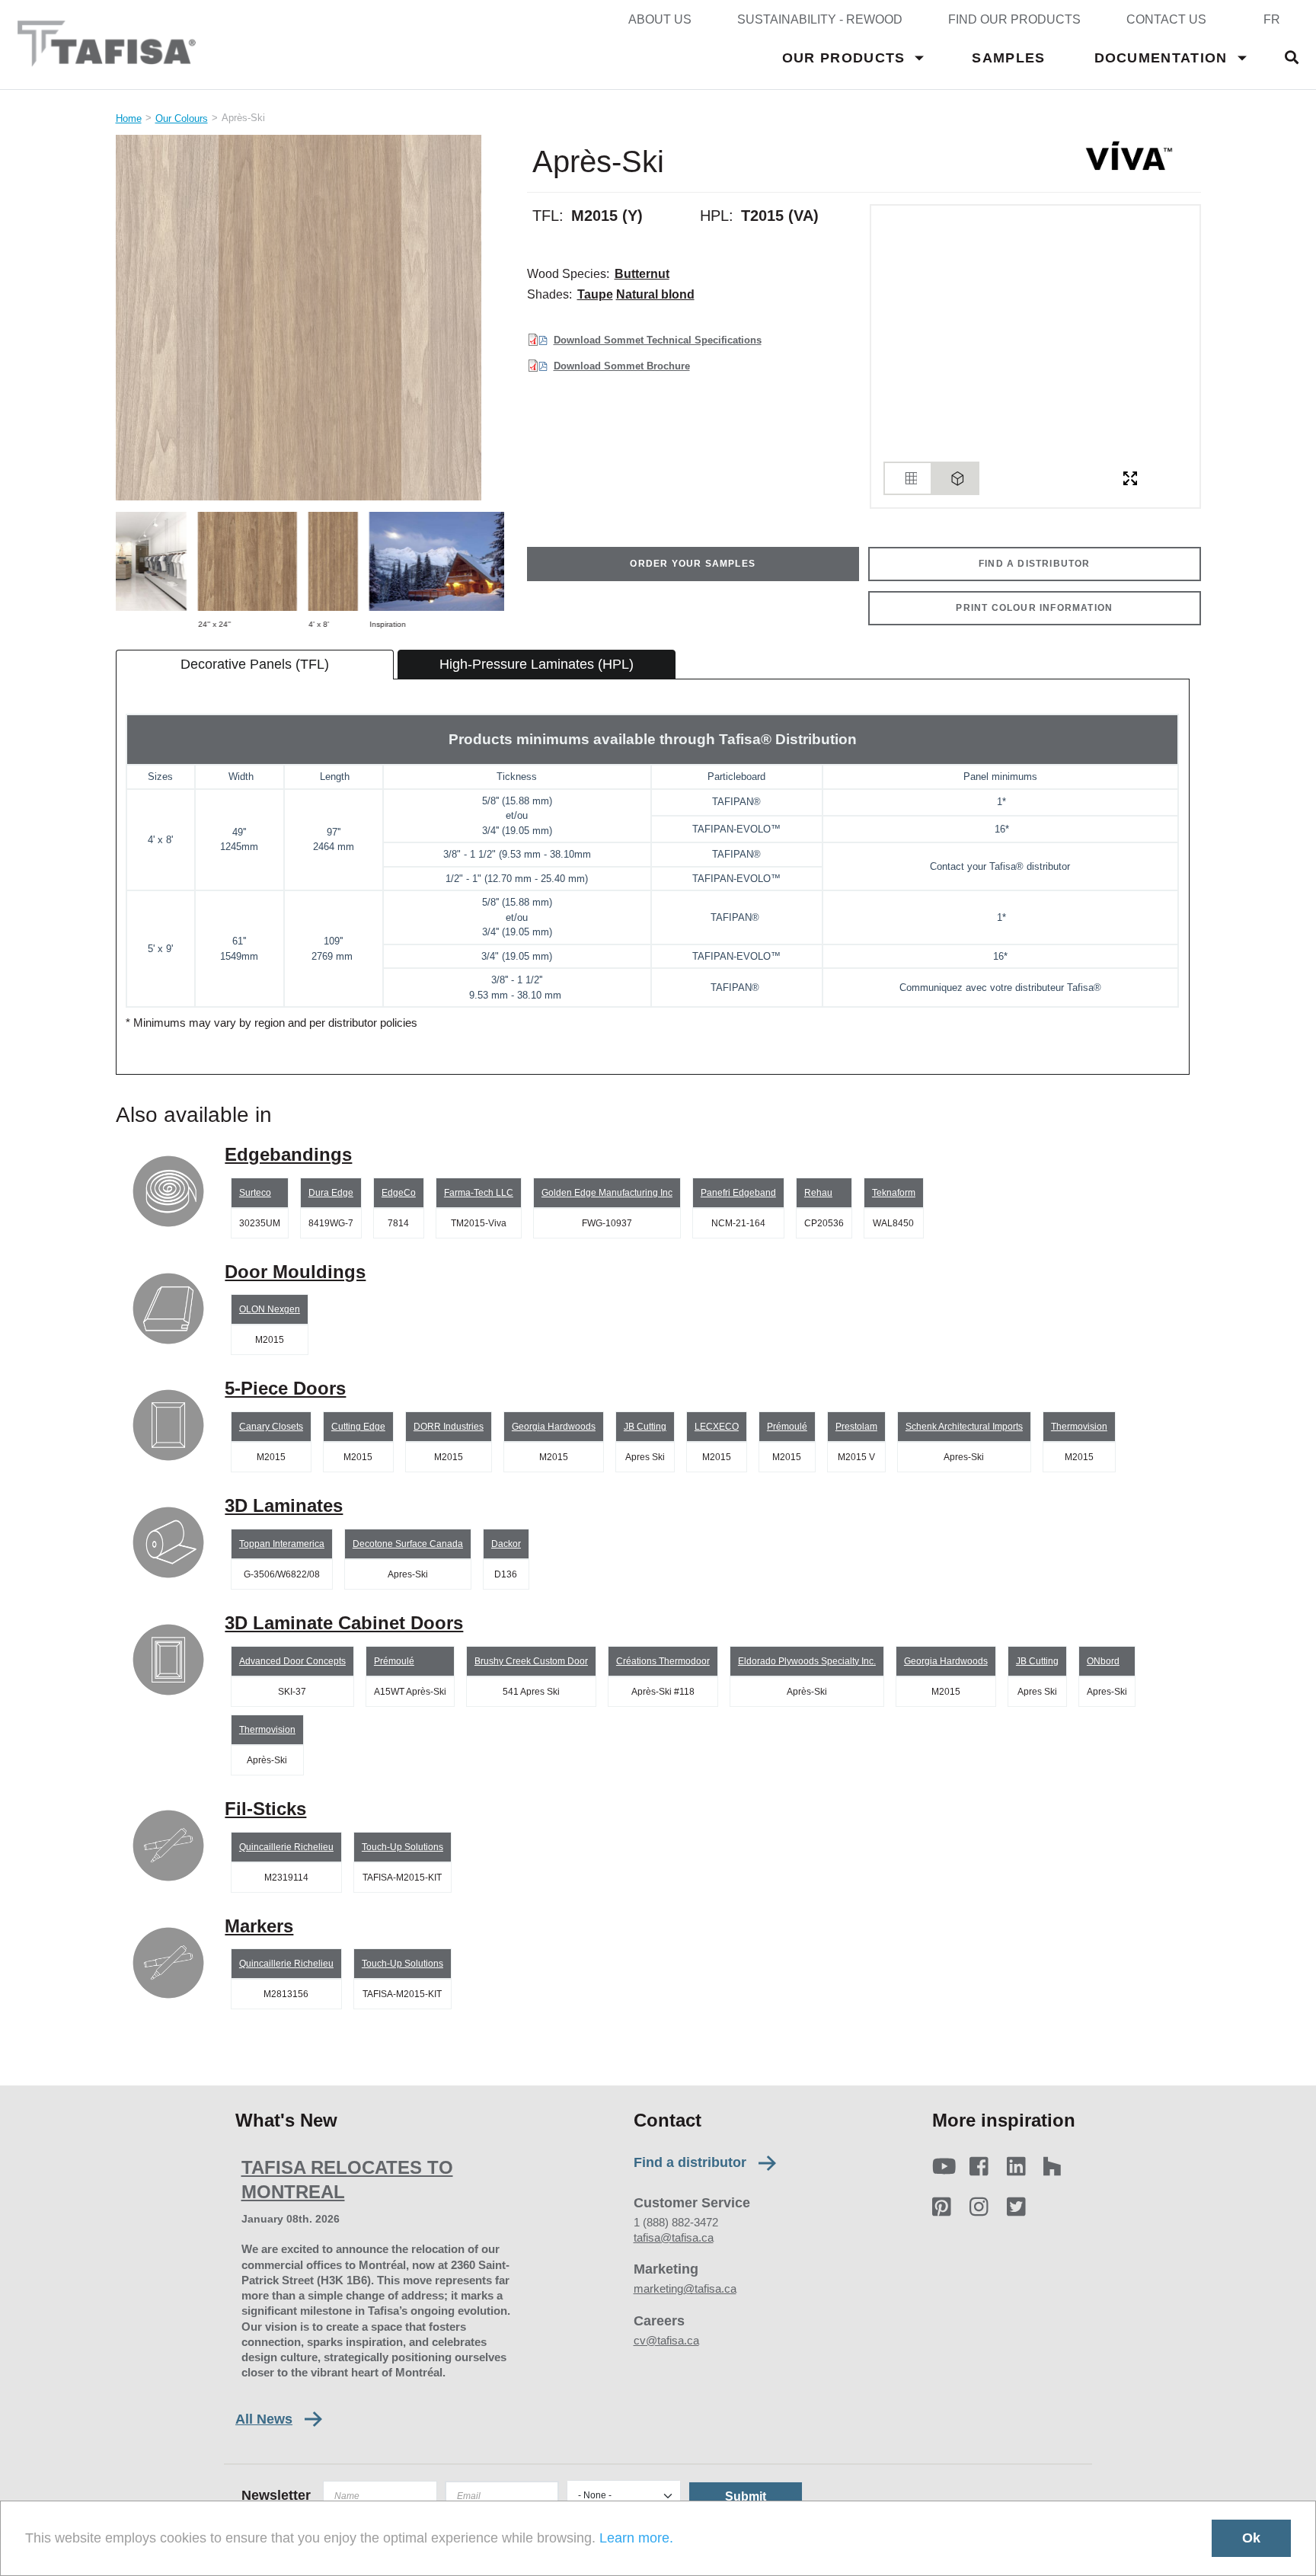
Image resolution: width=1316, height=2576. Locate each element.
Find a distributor (690, 2163)
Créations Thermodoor (663, 1661)
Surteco (255, 1193)
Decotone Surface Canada (408, 1544)
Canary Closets (271, 1427)
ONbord (1103, 1661)
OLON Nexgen (270, 1309)
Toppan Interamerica (282, 1544)
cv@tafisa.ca (666, 2340)
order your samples (693, 564)
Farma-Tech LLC (479, 1193)
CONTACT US (1166, 19)
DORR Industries (449, 1427)
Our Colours (182, 118)
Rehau (818, 1193)
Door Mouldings (295, 1272)
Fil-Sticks (265, 1809)
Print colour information (1034, 608)
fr (1272, 19)
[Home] (107, 59)
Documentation (1161, 58)
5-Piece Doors (285, 1388)
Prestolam (856, 1427)
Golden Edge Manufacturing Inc (607, 1193)
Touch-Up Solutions (402, 1847)
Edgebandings (288, 1154)
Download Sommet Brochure (622, 366)
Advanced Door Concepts (292, 1661)
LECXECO (717, 1427)
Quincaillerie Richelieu (286, 1847)
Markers (259, 1926)
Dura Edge (331, 1193)
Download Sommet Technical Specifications (658, 340)
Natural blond (655, 294)
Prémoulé (787, 1427)
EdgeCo (399, 1193)
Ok (1251, 2538)
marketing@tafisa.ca (685, 2288)
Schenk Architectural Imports (964, 1427)
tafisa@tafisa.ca (674, 2237)
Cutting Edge (358, 1427)
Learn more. (636, 2538)
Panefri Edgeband (738, 1193)
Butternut (642, 274)
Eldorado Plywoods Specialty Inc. (807, 1661)
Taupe (595, 294)
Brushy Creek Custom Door (531, 1661)
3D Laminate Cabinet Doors (344, 1623)
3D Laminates (284, 1505)
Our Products (844, 58)
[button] (310, 318)
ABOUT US (660, 19)
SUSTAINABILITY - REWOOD (820, 19)
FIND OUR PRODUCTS (1014, 19)
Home (129, 118)
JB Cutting (645, 1427)
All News (264, 2419)
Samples (1008, 58)
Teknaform (894, 1193)
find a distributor (1035, 564)
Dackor (506, 1544)
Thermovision (1079, 1427)
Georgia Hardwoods (554, 1427)
